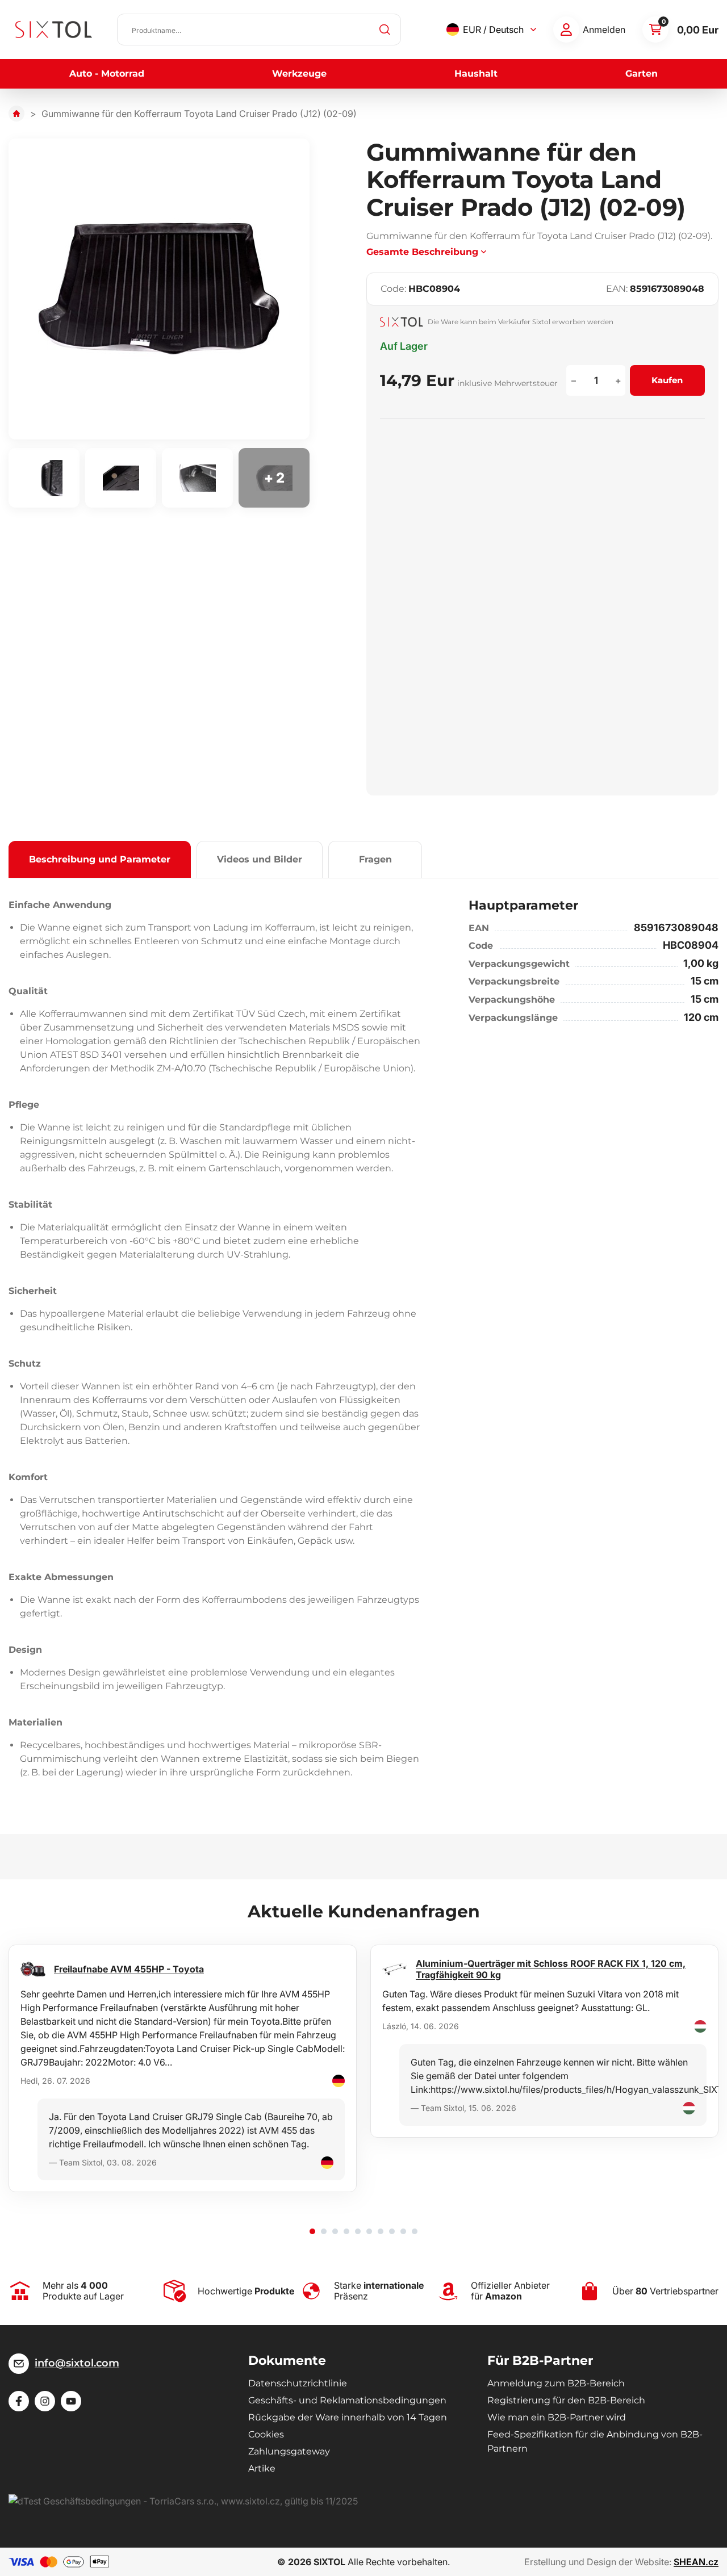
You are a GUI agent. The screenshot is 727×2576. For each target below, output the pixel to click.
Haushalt (476, 74)
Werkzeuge (299, 74)
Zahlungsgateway (289, 2451)
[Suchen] (385, 30)
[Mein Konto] (566, 30)
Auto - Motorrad (107, 74)
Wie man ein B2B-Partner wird (557, 2417)
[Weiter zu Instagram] (45, 2401)
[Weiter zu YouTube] (71, 2401)
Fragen (375, 859)
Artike (262, 2468)
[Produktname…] (259, 30)
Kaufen (667, 380)
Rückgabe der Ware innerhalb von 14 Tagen (348, 2417)
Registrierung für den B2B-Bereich (566, 2400)
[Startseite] (16, 114)
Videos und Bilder (260, 859)
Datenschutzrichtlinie (298, 2383)
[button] (312, 2231)
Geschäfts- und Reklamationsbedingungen (347, 2400)
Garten (642, 74)
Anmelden (604, 30)
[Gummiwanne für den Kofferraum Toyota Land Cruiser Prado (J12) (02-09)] (159, 289)
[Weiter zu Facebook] (19, 2401)
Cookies (266, 2434)
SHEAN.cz (696, 2562)
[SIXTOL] (54, 30)
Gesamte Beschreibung (422, 252)
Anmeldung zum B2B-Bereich (556, 2383)
